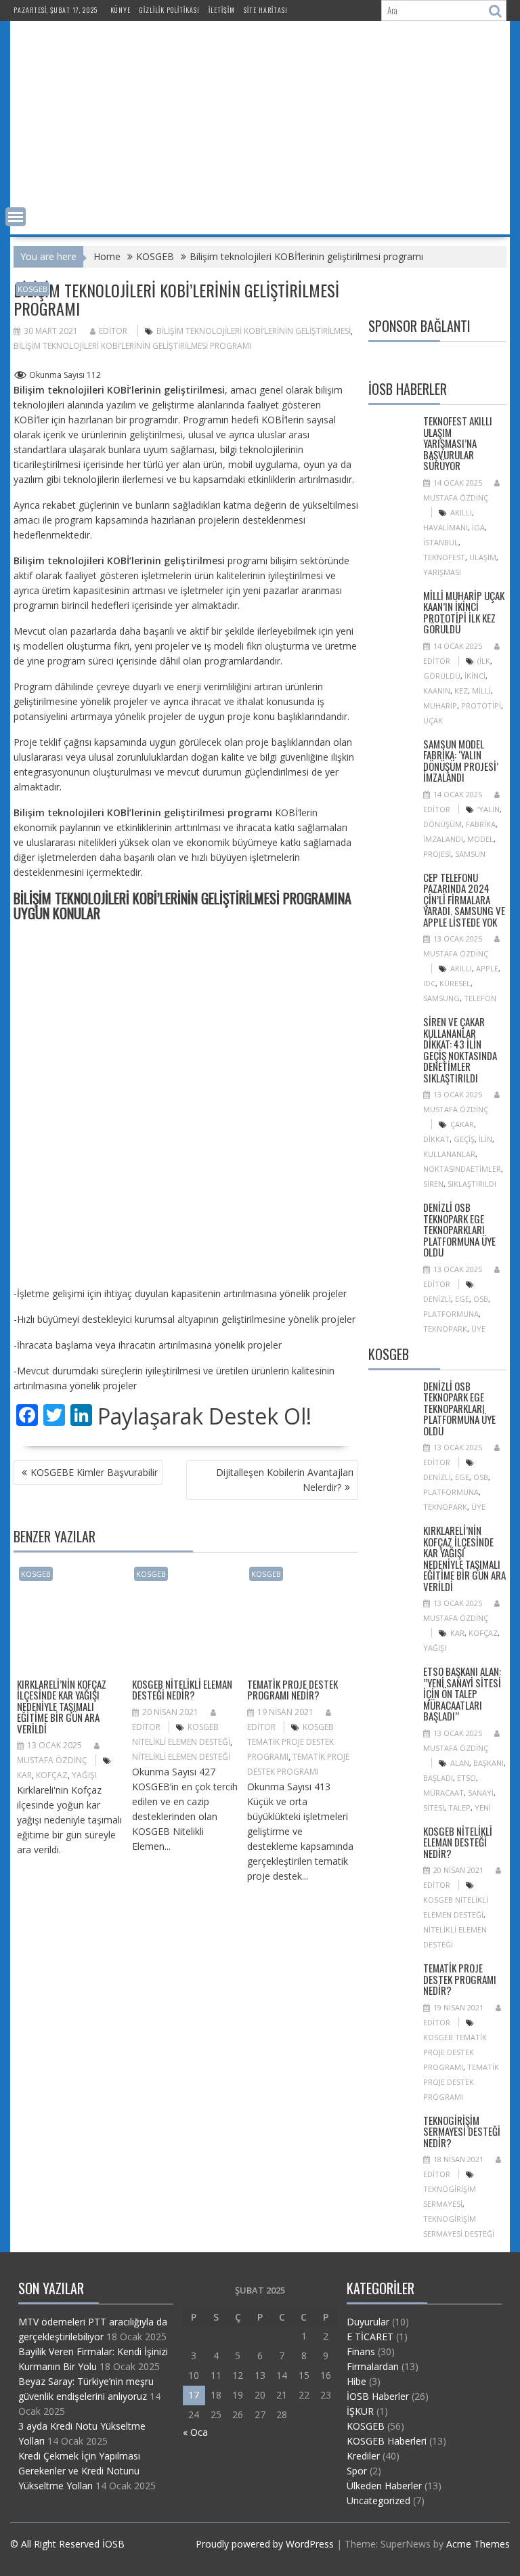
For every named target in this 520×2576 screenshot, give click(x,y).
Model (480, 839)
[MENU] (16, 217)
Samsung (441, 998)
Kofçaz (52, 1775)
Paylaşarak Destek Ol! (204, 1416)
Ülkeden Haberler (384, 2486)
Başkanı (489, 1763)
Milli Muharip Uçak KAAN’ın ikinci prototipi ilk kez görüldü (464, 612)
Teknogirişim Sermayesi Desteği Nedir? (462, 2131)
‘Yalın (489, 809)
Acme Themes (478, 2544)
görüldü (442, 676)
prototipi (481, 705)
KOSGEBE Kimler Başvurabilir (94, 1472)
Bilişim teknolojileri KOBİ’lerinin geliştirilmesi (254, 331)
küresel (455, 983)
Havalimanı (446, 527)
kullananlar (449, 1154)
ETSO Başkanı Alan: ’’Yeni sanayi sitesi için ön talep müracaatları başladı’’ (462, 1693)
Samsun (470, 854)
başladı (438, 1778)
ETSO (467, 1778)
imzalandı (443, 839)
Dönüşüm (442, 824)
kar (24, 1775)
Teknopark (445, 1329)
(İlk (484, 661)
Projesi (437, 854)
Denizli (437, 1299)
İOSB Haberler (378, 2396)
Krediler (363, 2456)
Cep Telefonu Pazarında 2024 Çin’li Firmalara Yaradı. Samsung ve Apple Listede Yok (464, 900)
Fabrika (481, 824)
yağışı (84, 1775)
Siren (433, 1184)
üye (478, 1329)
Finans (361, 2351)
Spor (357, 2471)
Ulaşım (483, 557)
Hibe (356, 2381)
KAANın (437, 691)
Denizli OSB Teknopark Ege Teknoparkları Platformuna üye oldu (459, 1229)
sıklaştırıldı (472, 1184)
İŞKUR (360, 2411)
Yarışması (442, 572)
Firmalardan (373, 2366)
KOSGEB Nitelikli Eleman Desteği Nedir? (182, 1690)
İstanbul (441, 542)
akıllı (461, 512)
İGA (478, 527)
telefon (480, 998)
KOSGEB (32, 289)
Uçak (433, 720)
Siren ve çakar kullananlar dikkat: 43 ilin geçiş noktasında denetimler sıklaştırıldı (460, 1050)
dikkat (436, 1139)
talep (459, 1808)
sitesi (434, 1808)
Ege (462, 1299)
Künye (121, 10)
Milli (481, 691)
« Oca (195, 2432)
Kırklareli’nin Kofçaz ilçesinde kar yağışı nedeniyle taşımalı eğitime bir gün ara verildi (62, 1706)
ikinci (475, 676)
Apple (487, 968)
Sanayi (481, 1793)
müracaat (443, 1793)
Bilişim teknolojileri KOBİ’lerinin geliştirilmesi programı (132, 346)
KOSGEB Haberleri (387, 2441)
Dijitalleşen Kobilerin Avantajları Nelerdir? (285, 1480)
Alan (460, 1763)
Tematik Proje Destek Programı (461, 2082)
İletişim (222, 10)
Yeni (483, 1808)
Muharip (440, 705)
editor (113, 331)
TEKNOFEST (444, 557)
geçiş (464, 1139)
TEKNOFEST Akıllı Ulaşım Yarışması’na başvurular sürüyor (458, 443)
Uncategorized (378, 2500)
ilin (485, 1139)
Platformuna (451, 1314)
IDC (429, 983)
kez (461, 691)
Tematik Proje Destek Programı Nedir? (292, 1690)
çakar (462, 1124)
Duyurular (368, 2322)
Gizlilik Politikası (170, 10)
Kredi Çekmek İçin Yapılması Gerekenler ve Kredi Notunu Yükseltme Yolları (79, 2471)
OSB (481, 1299)
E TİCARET (370, 2337)
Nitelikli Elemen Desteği (181, 1757)
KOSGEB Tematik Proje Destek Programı (290, 1742)
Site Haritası (266, 10)
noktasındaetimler (462, 1169)
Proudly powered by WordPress (265, 2544)
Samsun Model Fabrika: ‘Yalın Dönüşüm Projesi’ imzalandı (461, 761)
